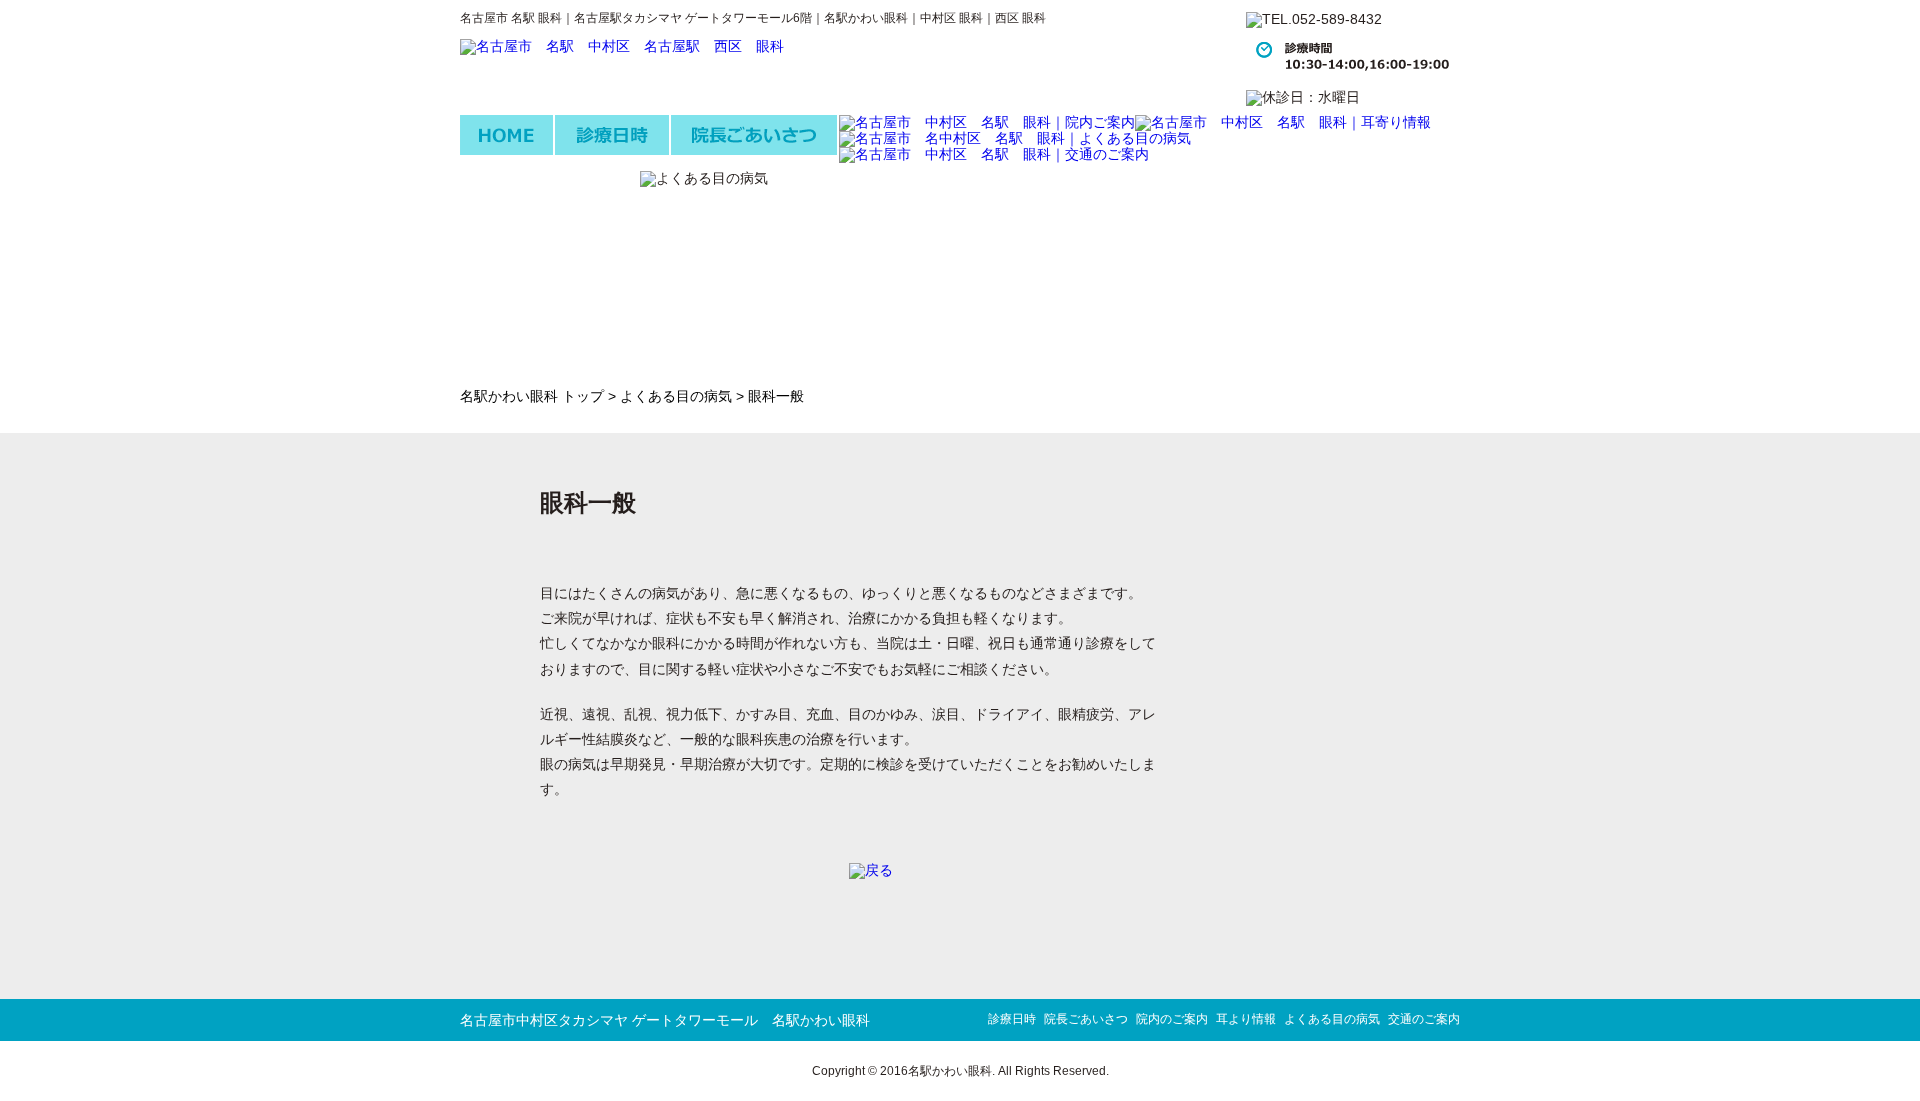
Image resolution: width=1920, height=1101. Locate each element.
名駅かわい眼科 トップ (532, 396)
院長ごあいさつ (1086, 1019)
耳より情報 (1246, 1019)
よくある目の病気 (676, 396)
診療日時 (1012, 1019)
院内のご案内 (1172, 1019)
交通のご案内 (1424, 1019)
